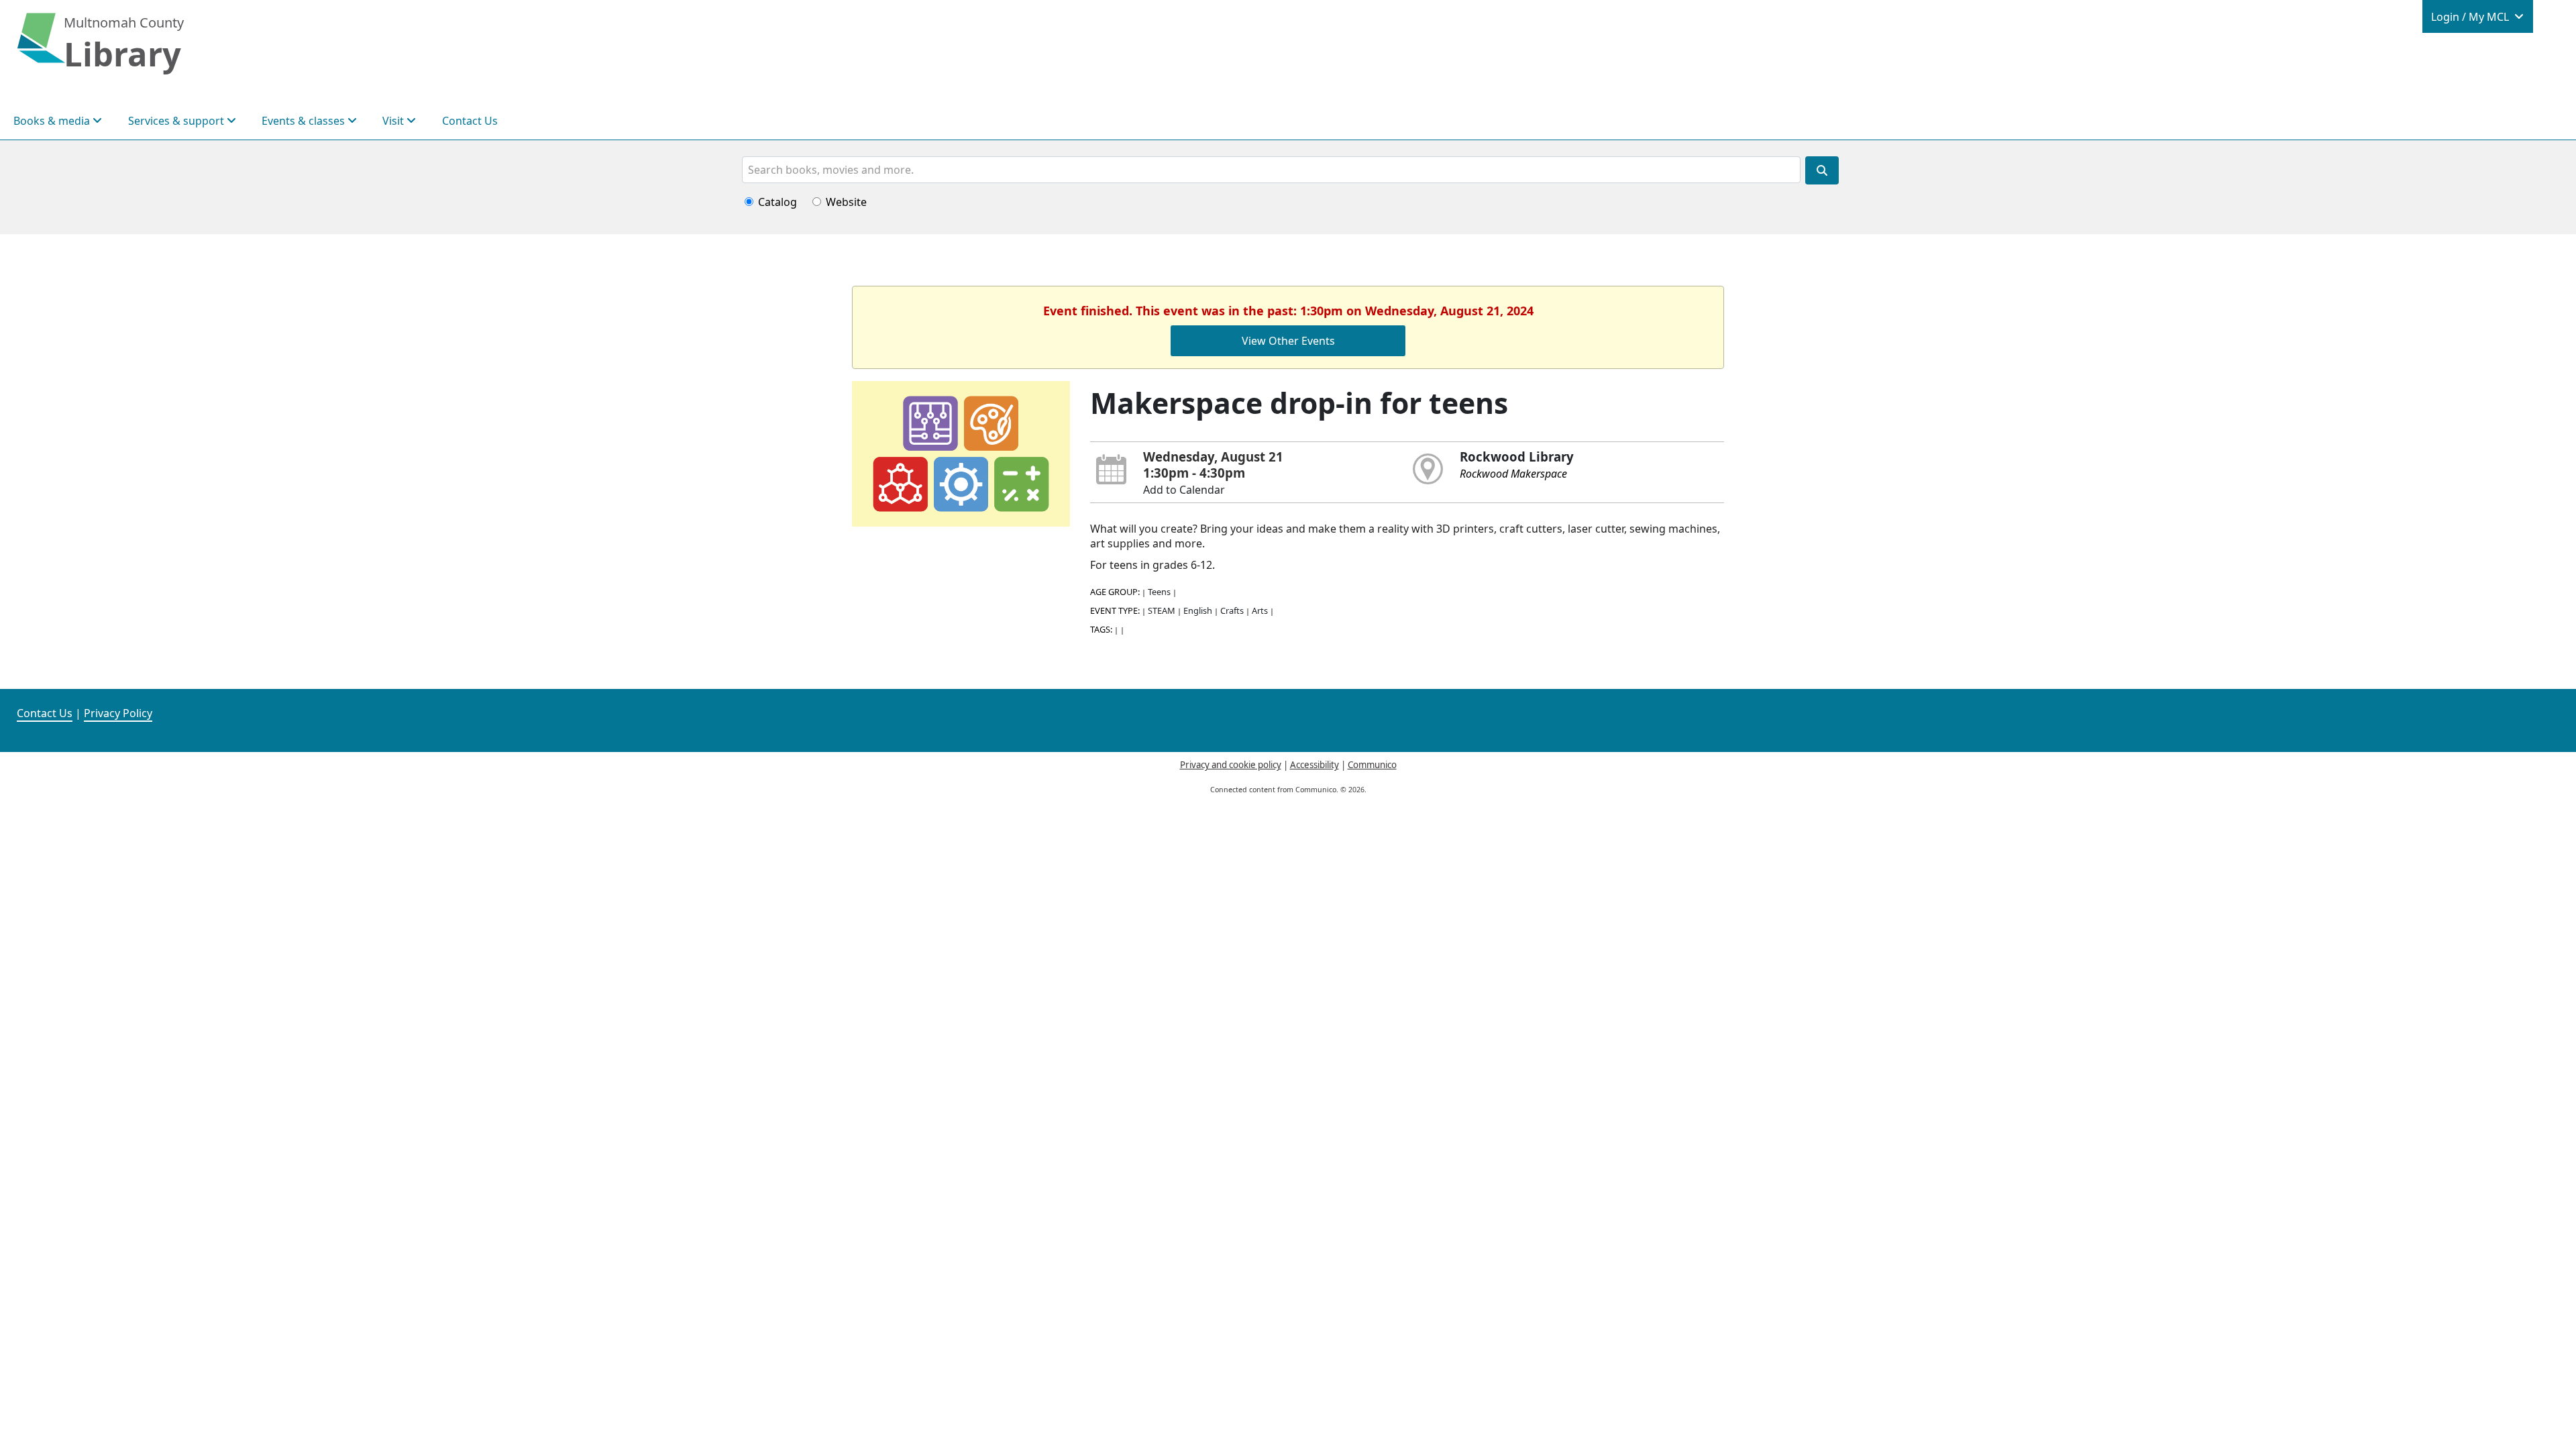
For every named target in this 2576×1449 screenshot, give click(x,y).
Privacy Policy (118, 713)
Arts (1260, 610)
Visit (394, 121)
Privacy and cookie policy (1231, 765)
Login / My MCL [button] (2471, 17)
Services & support (177, 121)
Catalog (777, 202)
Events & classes (305, 121)
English (1198, 610)
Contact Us (470, 121)
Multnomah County (124, 22)
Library (122, 54)
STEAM (1162, 610)
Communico (1372, 765)
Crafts (1232, 610)
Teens (1159, 592)
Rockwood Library (1517, 457)
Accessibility (1314, 765)
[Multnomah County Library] (41, 45)
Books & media (53, 121)
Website (846, 202)
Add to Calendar (1184, 490)
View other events (1288, 341)
